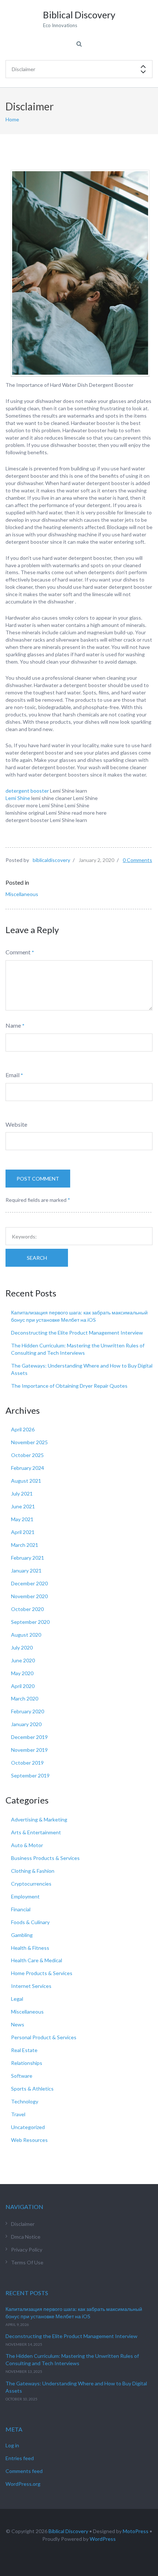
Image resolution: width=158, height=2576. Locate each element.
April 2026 (23, 1429)
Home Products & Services (42, 1973)
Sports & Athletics (32, 2089)
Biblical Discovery (68, 2531)
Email (12, 1075)
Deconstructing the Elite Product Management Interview (77, 1333)
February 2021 (28, 1558)
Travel (18, 2114)
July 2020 (22, 1647)
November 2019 (29, 1750)
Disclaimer (23, 2224)
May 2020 (22, 1673)
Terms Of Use (27, 2262)
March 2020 (25, 1698)
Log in (12, 2445)
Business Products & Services (45, 1858)
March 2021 (25, 1545)
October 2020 (27, 1609)
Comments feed (24, 2471)
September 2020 (30, 1622)
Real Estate (24, 2050)
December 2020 (29, 1583)
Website (16, 1124)
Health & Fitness (30, 1948)
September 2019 (30, 1775)
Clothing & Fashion (33, 1871)
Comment (18, 952)
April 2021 (23, 1532)
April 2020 (23, 1686)
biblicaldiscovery (51, 860)
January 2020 (26, 1724)
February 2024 (28, 1468)
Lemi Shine (18, 798)
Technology (25, 2101)
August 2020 (26, 1635)
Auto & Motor (27, 1845)
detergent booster (28, 791)
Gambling (22, 1935)
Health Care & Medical (37, 1960)
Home (12, 119)
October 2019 (27, 1763)
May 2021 (22, 1519)
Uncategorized (28, 2127)
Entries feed (20, 2458)
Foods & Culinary (30, 1922)
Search (37, 1258)
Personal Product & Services (44, 2037)
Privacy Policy (27, 2250)
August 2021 (26, 1481)
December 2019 (29, 1737)
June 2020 (23, 1660)
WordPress (103, 2539)
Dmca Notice (26, 2237)
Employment (25, 1896)
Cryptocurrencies (31, 1884)
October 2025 (27, 1455)
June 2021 (23, 1506)
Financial (21, 1909)
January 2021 (26, 1570)
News (18, 2024)
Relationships (27, 2063)
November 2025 (29, 1442)
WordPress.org (23, 2484)
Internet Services (31, 1986)
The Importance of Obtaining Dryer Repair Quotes (69, 1386)
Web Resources (29, 2140)
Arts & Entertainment (36, 1832)
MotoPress (136, 2531)
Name (13, 1025)
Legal (17, 1999)
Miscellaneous (22, 894)
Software (22, 2076)
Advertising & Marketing (39, 1819)
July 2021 (22, 1494)
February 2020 (28, 1711)
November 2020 (29, 1596)
